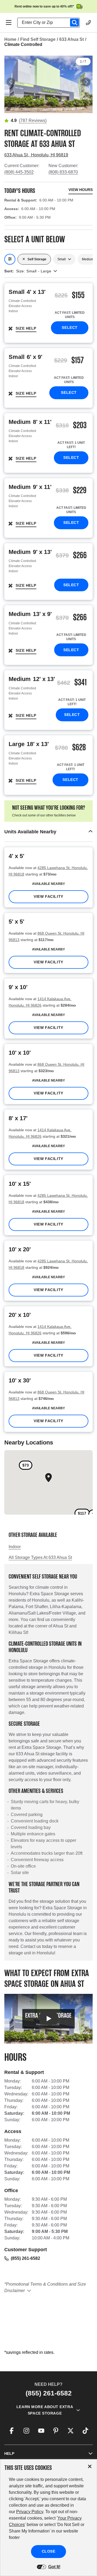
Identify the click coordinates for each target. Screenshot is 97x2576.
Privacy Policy (30, 2512)
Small (62, 259)
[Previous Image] (11, 82)
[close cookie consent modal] (90, 2467)
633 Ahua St (72, 39)
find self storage (38, 39)
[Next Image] (86, 82)
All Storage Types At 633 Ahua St (40, 1557)
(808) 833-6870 (63, 172)
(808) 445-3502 (19, 172)
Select (70, 327)
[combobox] (51, 23)
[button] (48, 832)
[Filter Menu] (10, 259)
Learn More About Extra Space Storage (45, 2410)
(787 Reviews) (33, 120)
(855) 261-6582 (25, 2258)
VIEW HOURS (81, 190)
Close (49, 2551)
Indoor (15, 1547)
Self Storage (37, 259)
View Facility (48, 896)
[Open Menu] (9, 23)
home (10, 39)
